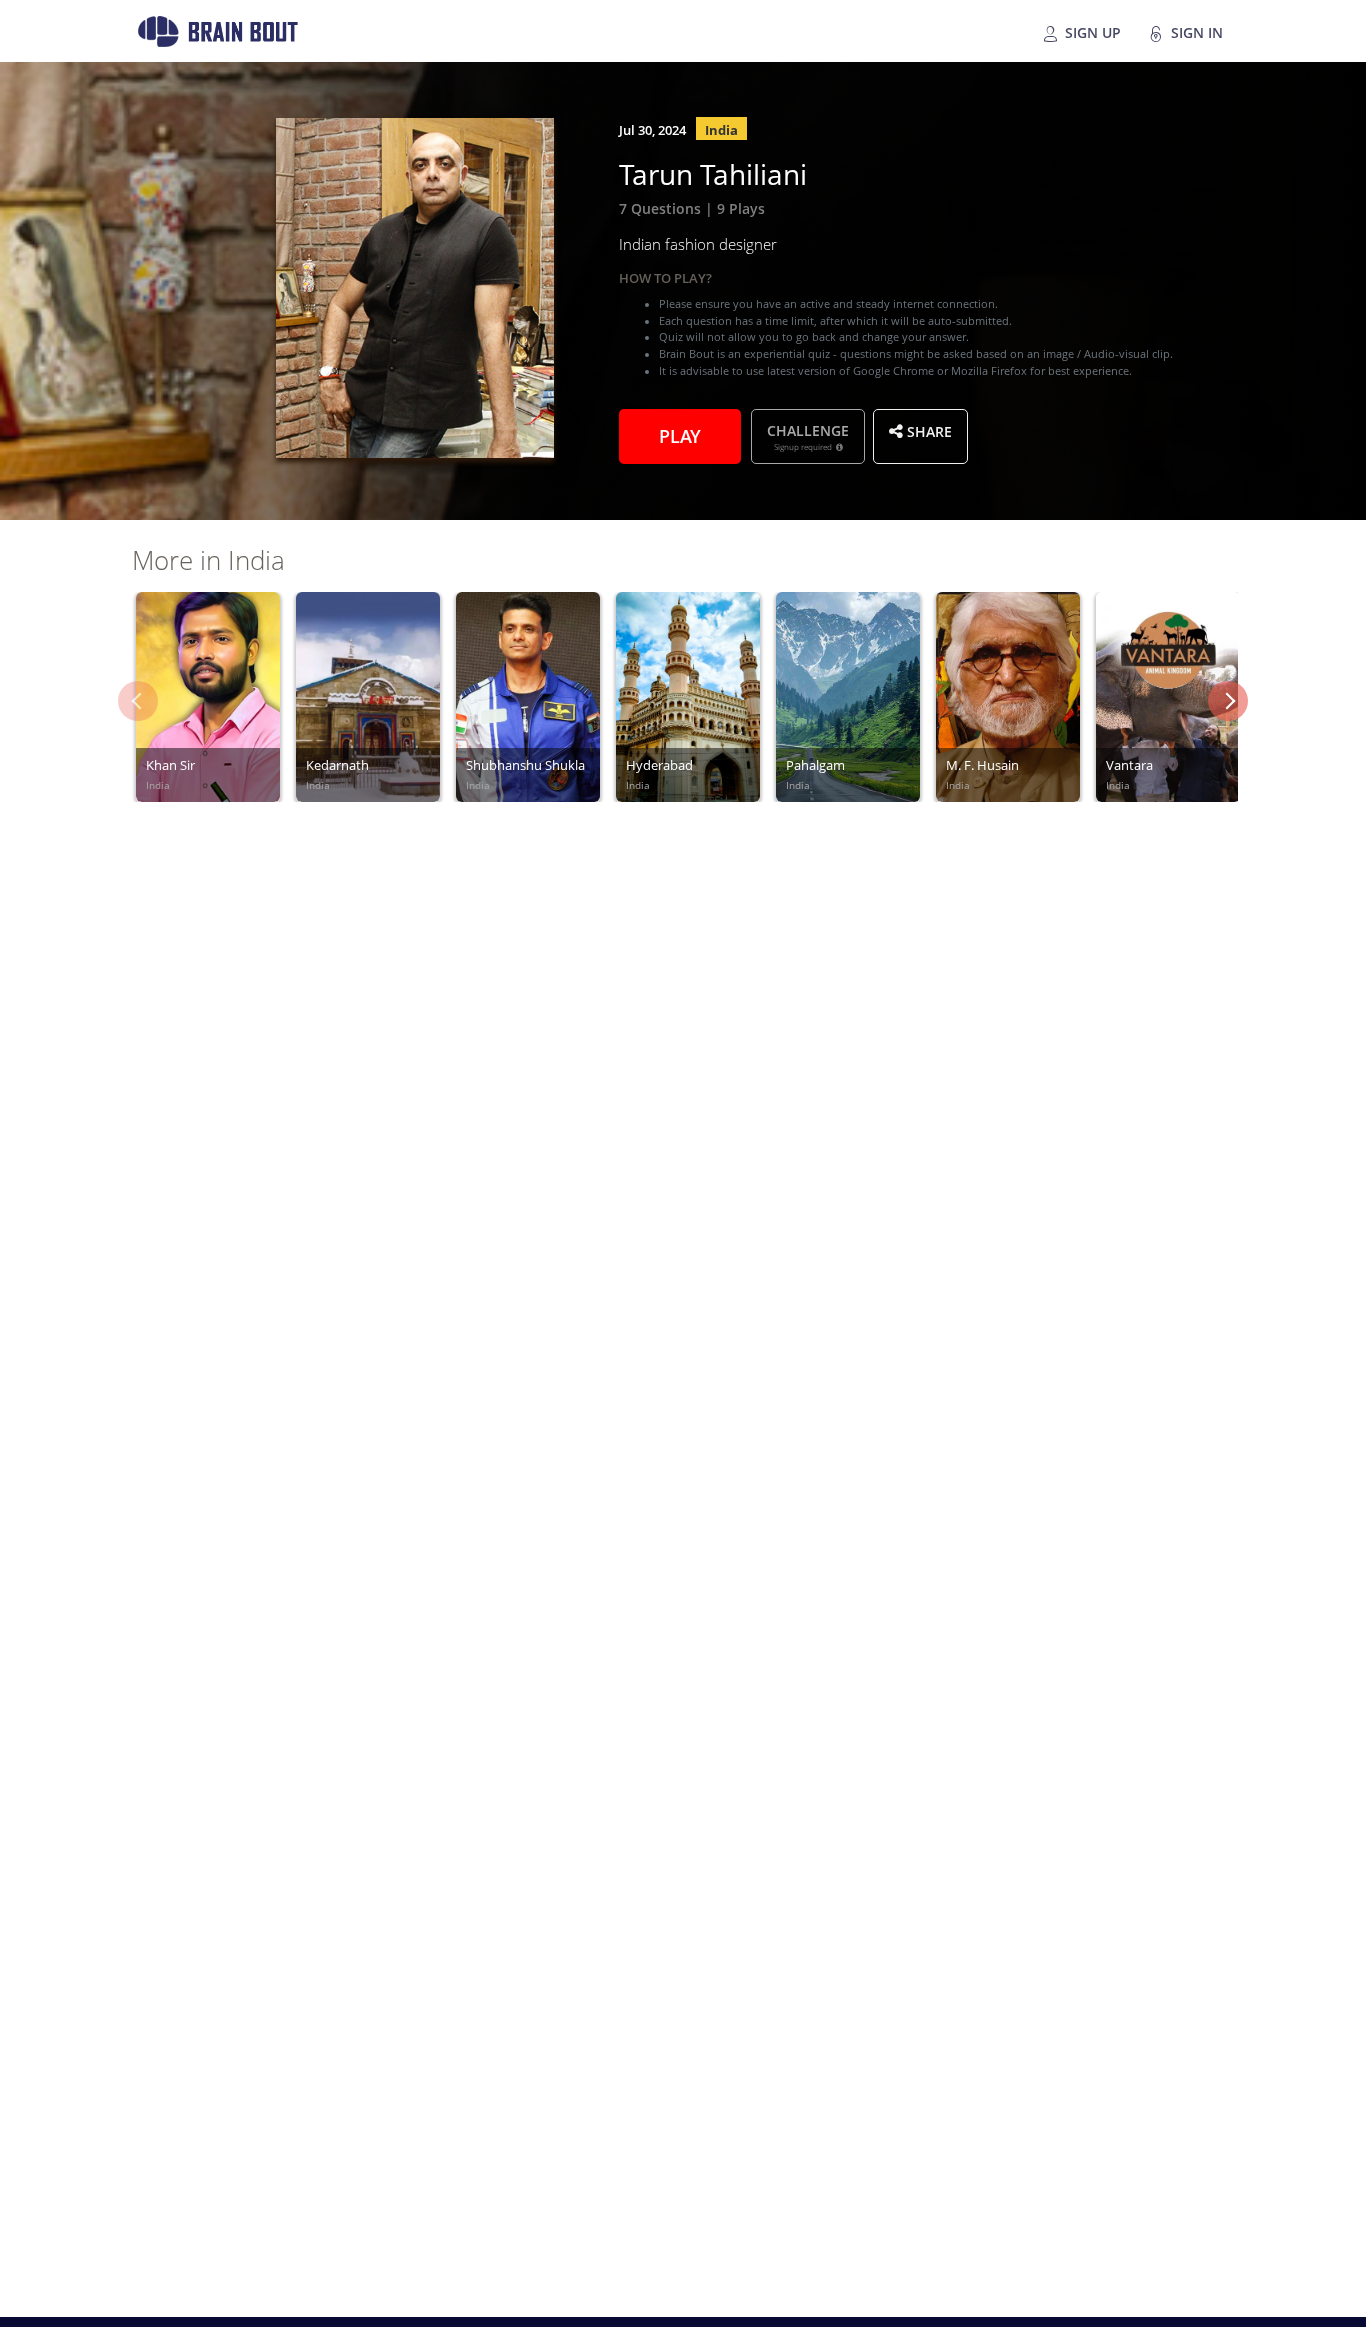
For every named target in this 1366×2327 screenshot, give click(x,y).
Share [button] (927, 430)
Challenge (808, 436)
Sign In (1195, 31)
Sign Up (1091, 31)
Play (680, 434)
